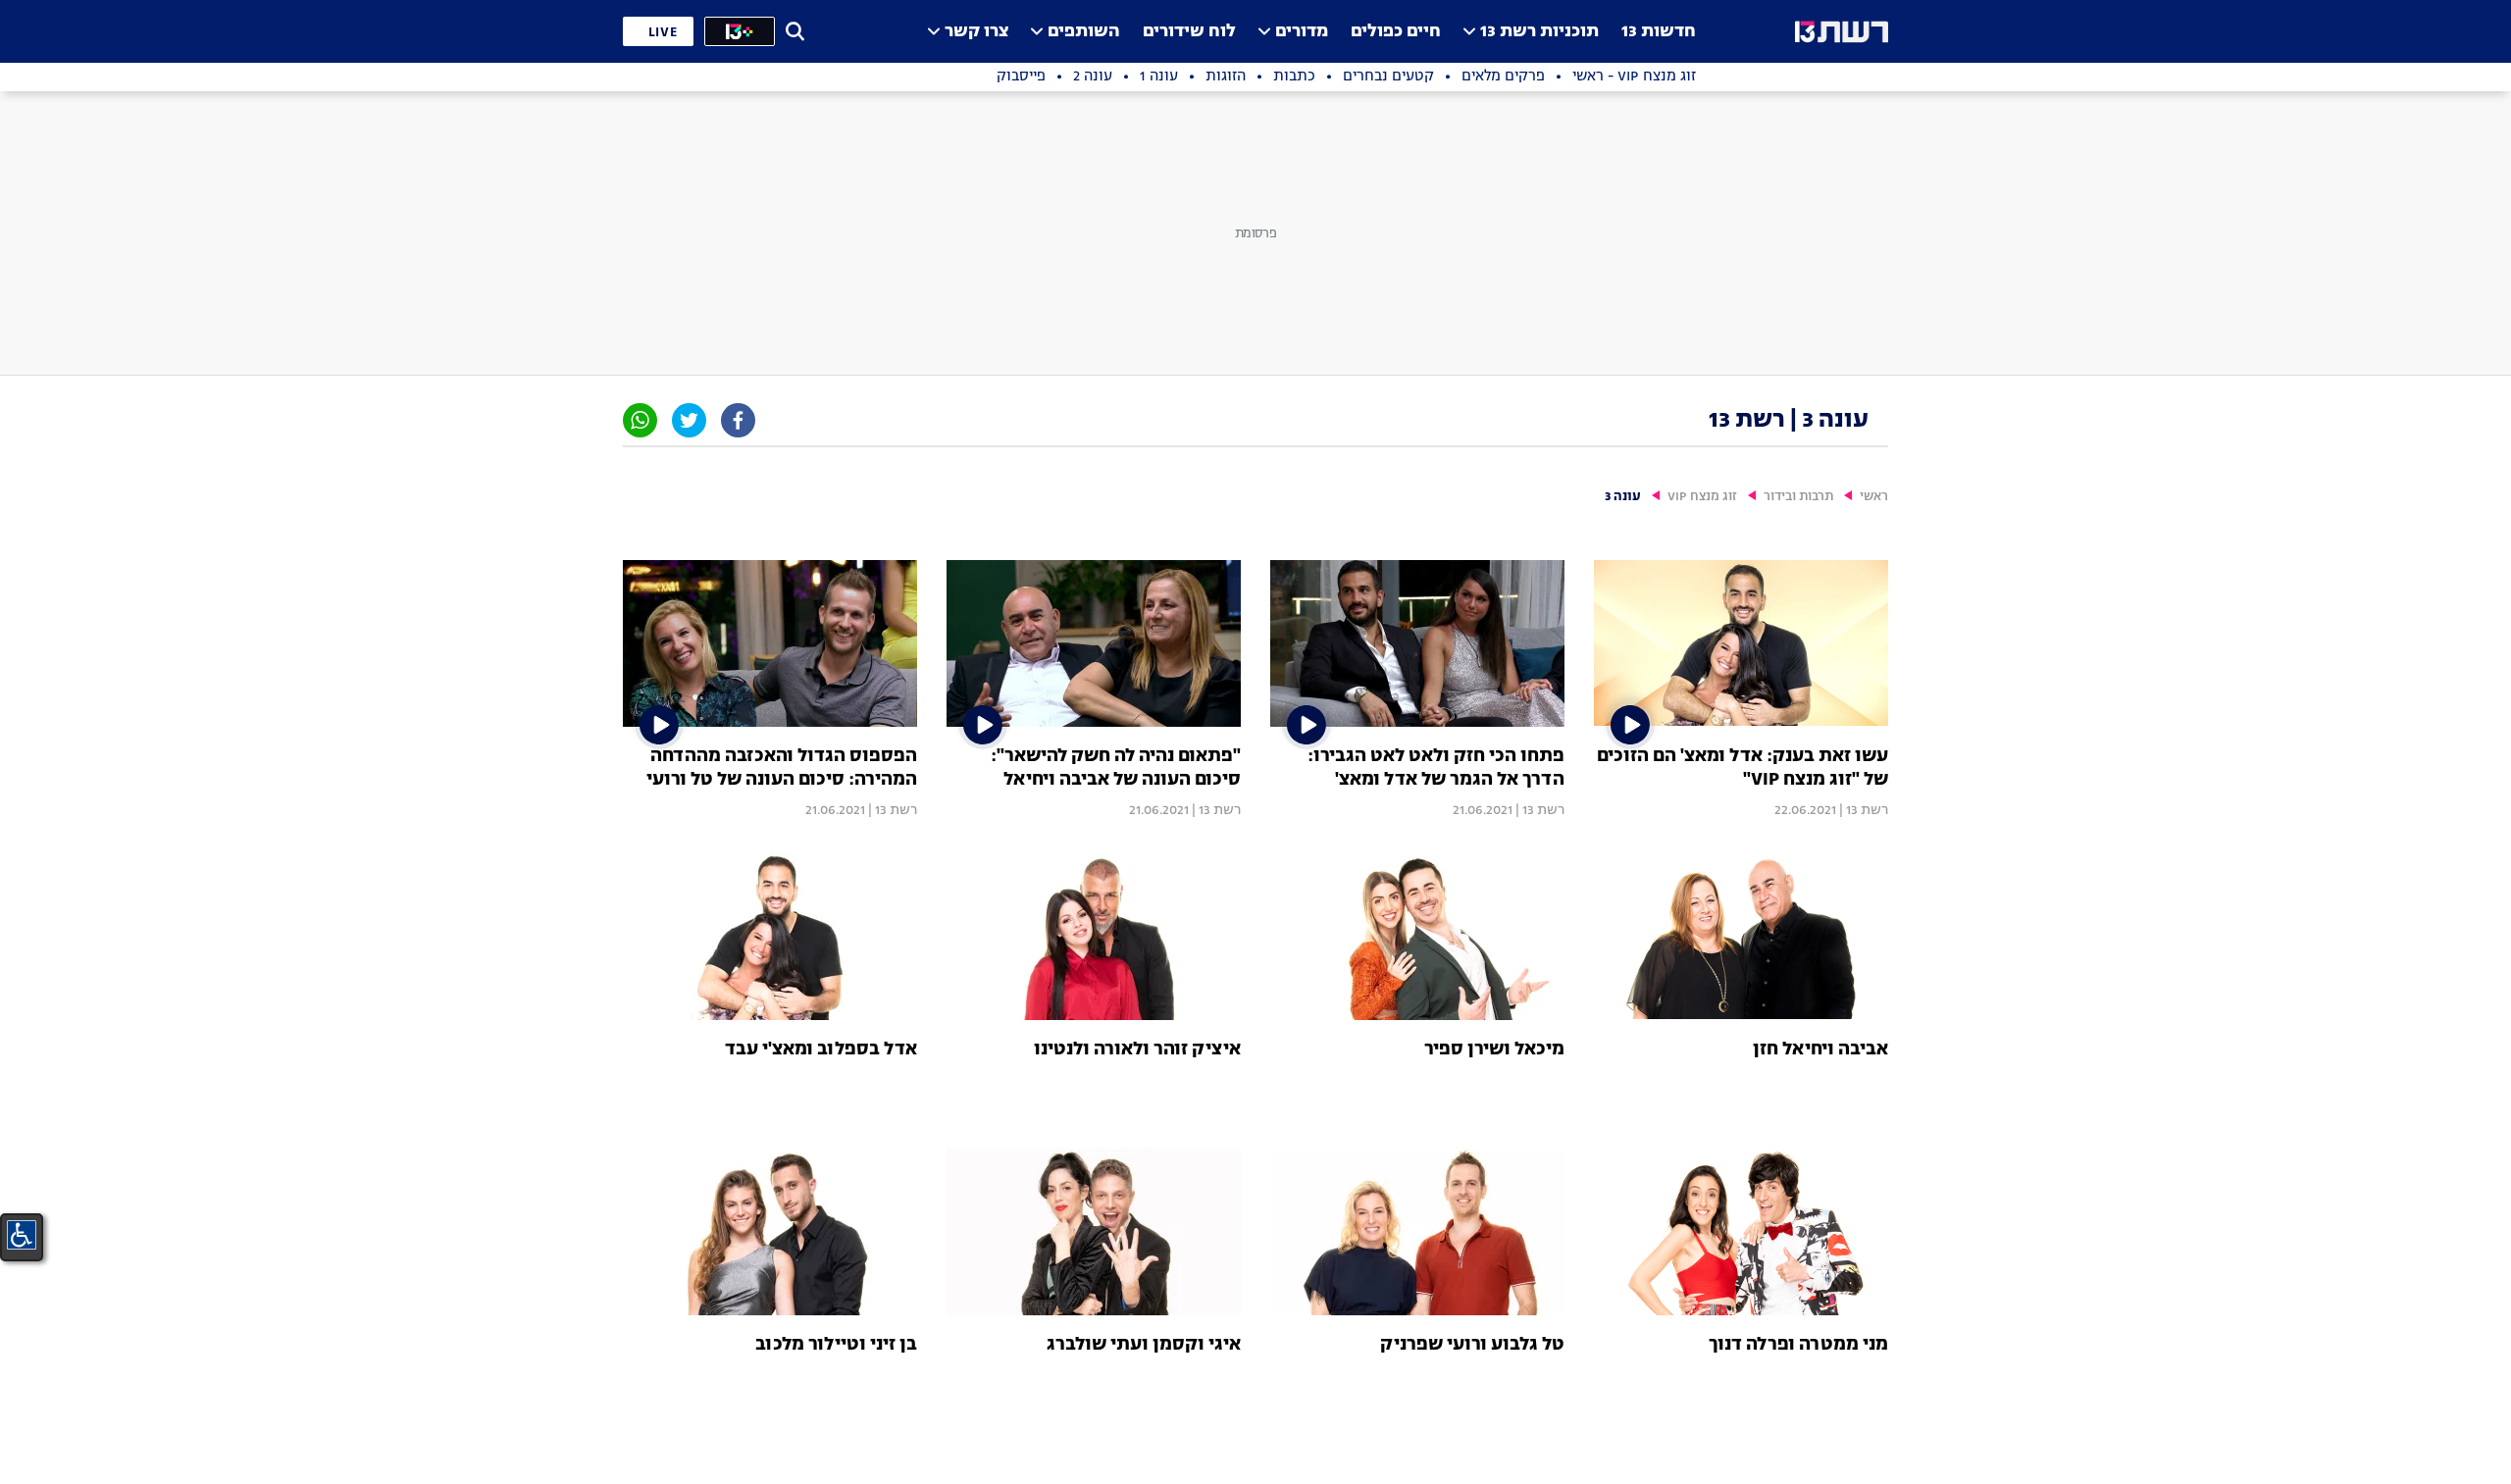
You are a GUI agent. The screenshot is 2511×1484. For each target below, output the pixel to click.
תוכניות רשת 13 (1539, 32)
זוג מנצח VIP (1702, 497)
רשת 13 (1867, 810)
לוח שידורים (1189, 32)
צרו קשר (976, 32)
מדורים (1302, 32)
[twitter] (689, 420)
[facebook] (738, 420)
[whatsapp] (640, 420)
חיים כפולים (1396, 32)
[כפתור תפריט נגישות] (22, 1235)
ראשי (1874, 497)
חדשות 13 (1659, 32)
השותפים (1084, 32)
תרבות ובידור (1798, 497)
